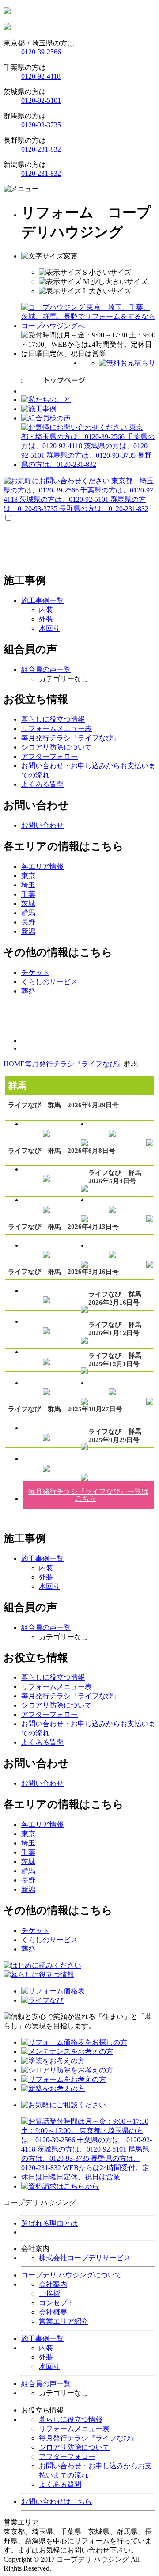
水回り (49, 628)
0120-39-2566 (41, 52)
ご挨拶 (49, 2294)
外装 (46, 619)
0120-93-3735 (41, 125)
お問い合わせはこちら (57, 2502)
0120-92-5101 (41, 100)
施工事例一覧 (42, 2339)
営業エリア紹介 (64, 2321)
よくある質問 (60, 2484)
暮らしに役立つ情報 (71, 2419)
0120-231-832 (41, 149)
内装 (46, 610)
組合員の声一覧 (46, 2384)
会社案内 (53, 2284)
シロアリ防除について (74, 2447)
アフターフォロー (67, 2457)
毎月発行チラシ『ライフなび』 (88, 2438)
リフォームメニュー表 (74, 2429)
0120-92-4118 (41, 76)
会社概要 (53, 2312)
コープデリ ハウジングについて (72, 2275)
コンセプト (57, 2303)
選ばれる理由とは (49, 2223)
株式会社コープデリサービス (85, 2258)
